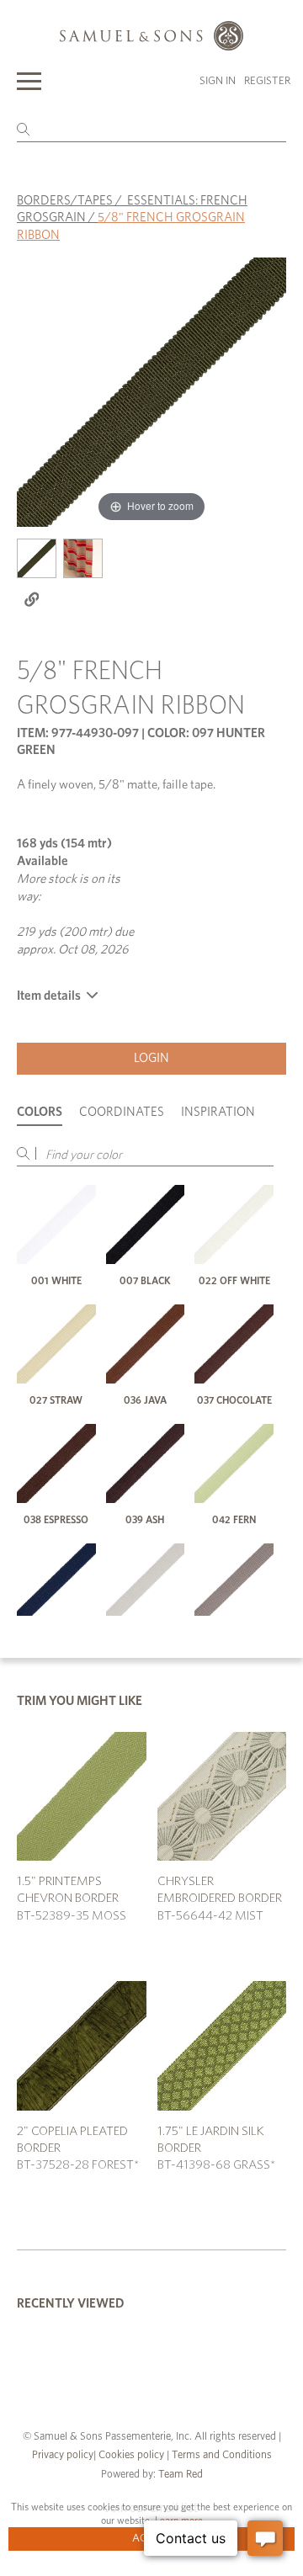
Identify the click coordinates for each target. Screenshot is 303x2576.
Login (151, 1058)
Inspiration (218, 1112)
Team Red (181, 2475)
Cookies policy (131, 2455)
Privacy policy (63, 2455)
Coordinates (122, 1112)
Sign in (218, 81)
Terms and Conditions (221, 2455)
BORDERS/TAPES (65, 201)
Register (267, 81)
